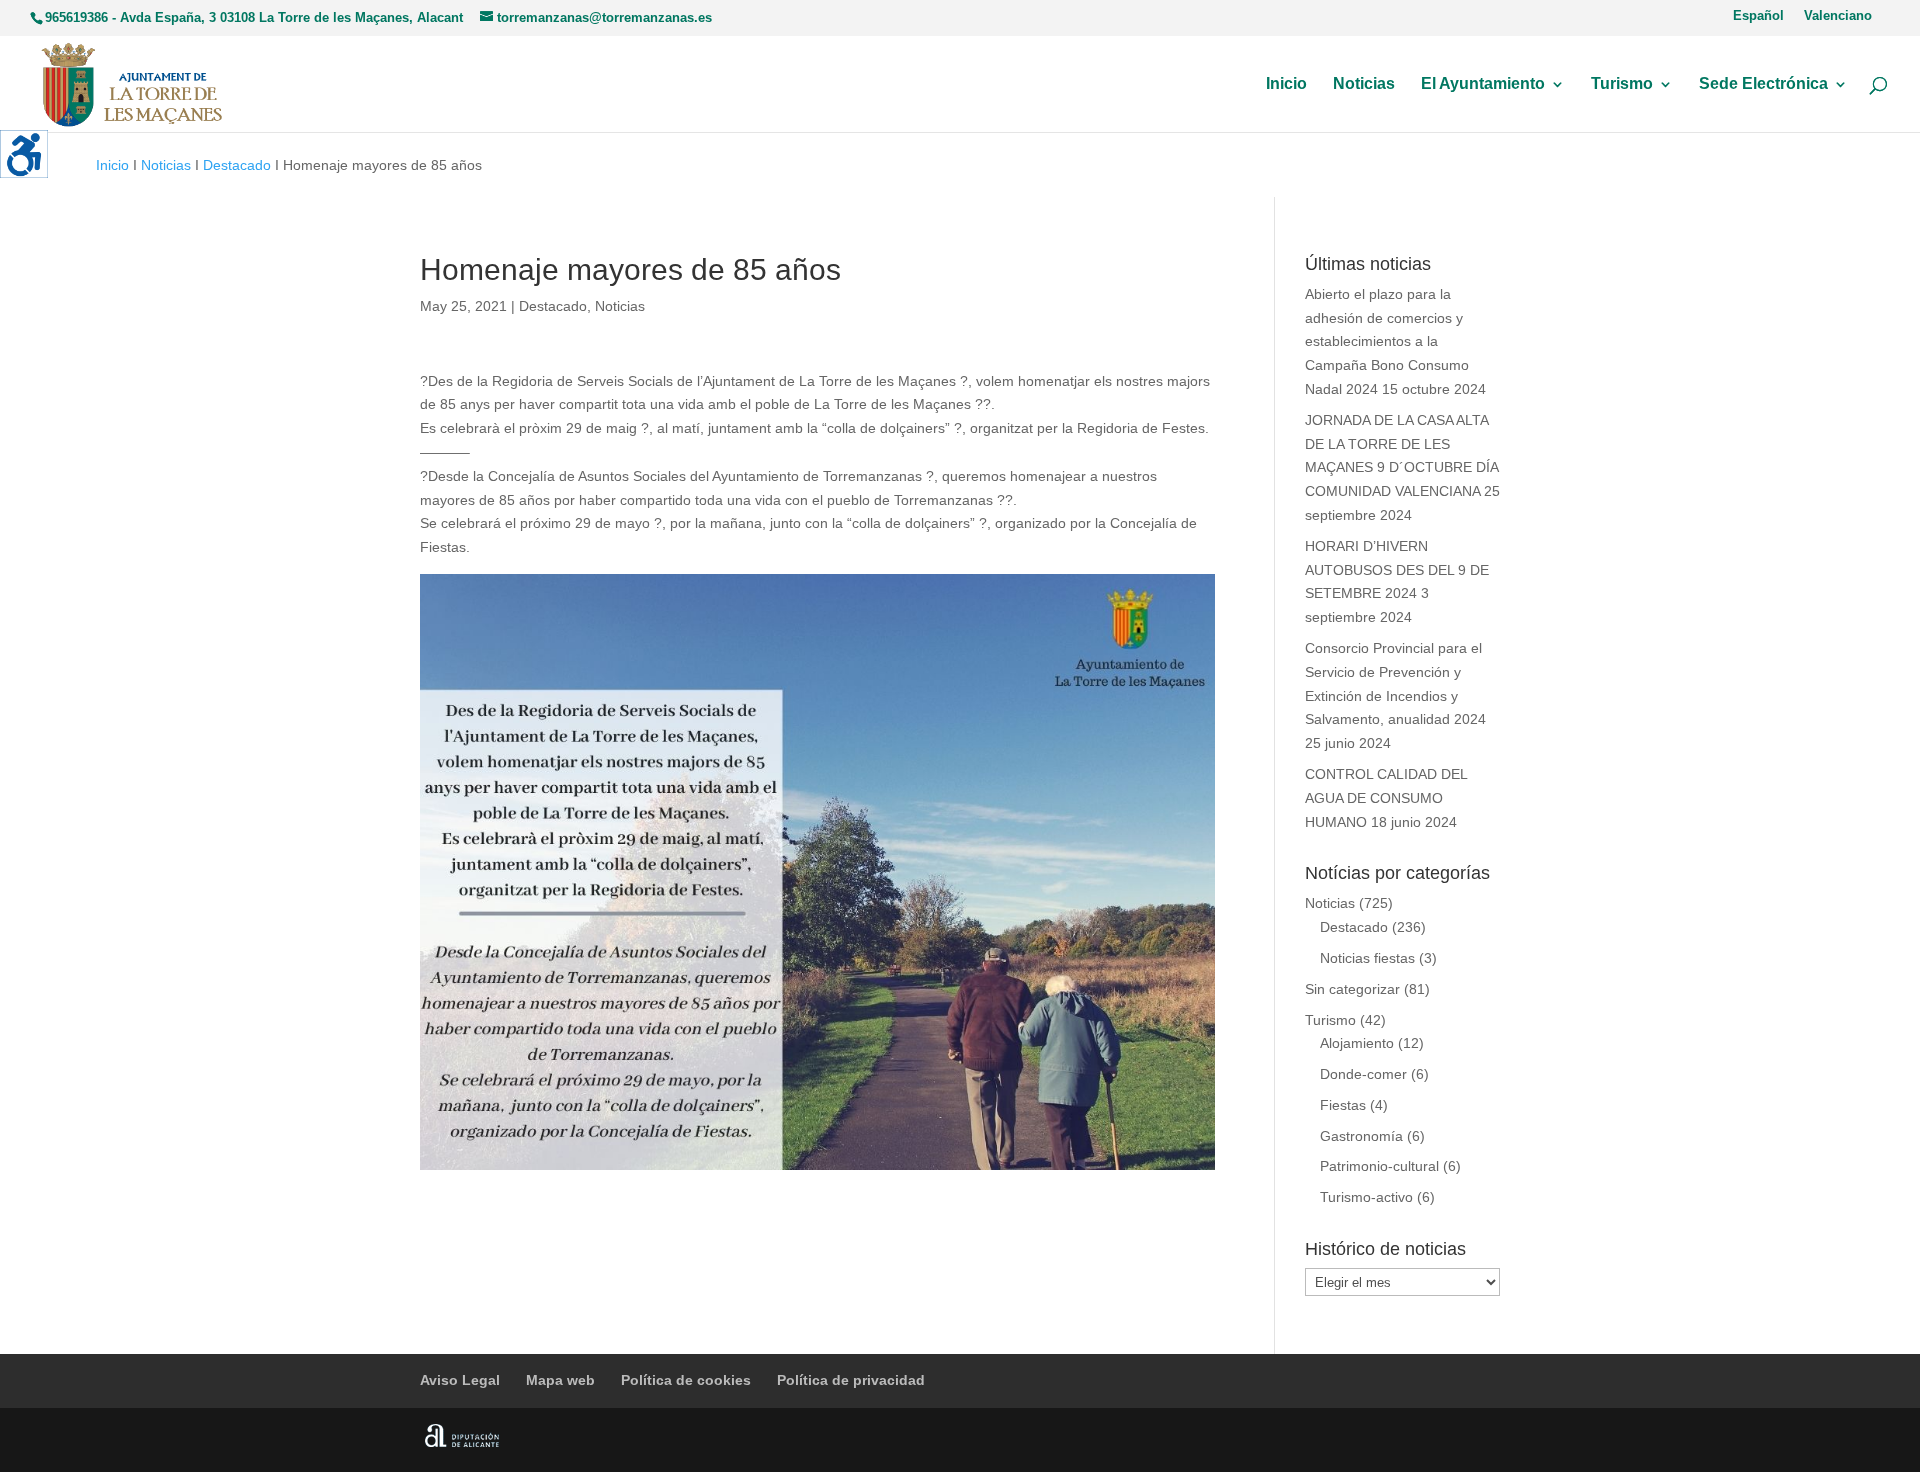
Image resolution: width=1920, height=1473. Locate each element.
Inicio (1286, 84)
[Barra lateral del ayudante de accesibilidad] (24, 154)
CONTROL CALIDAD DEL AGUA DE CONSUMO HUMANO (1386, 798)
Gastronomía (1361, 1136)
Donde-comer (1363, 1074)
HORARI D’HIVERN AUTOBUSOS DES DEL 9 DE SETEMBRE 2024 (1397, 570)
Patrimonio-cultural (1379, 1166)
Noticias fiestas (1367, 958)
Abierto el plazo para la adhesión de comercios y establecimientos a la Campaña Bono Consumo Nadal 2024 (1387, 341)
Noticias (1364, 84)
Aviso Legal (460, 1380)
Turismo (1622, 84)
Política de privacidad (851, 1380)
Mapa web (560, 1380)
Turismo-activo (1366, 1197)
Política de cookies (686, 1380)
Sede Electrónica (1763, 84)
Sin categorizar (1352, 989)
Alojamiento (1357, 1043)
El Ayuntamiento (1483, 84)
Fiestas (1343, 1105)
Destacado (237, 165)
